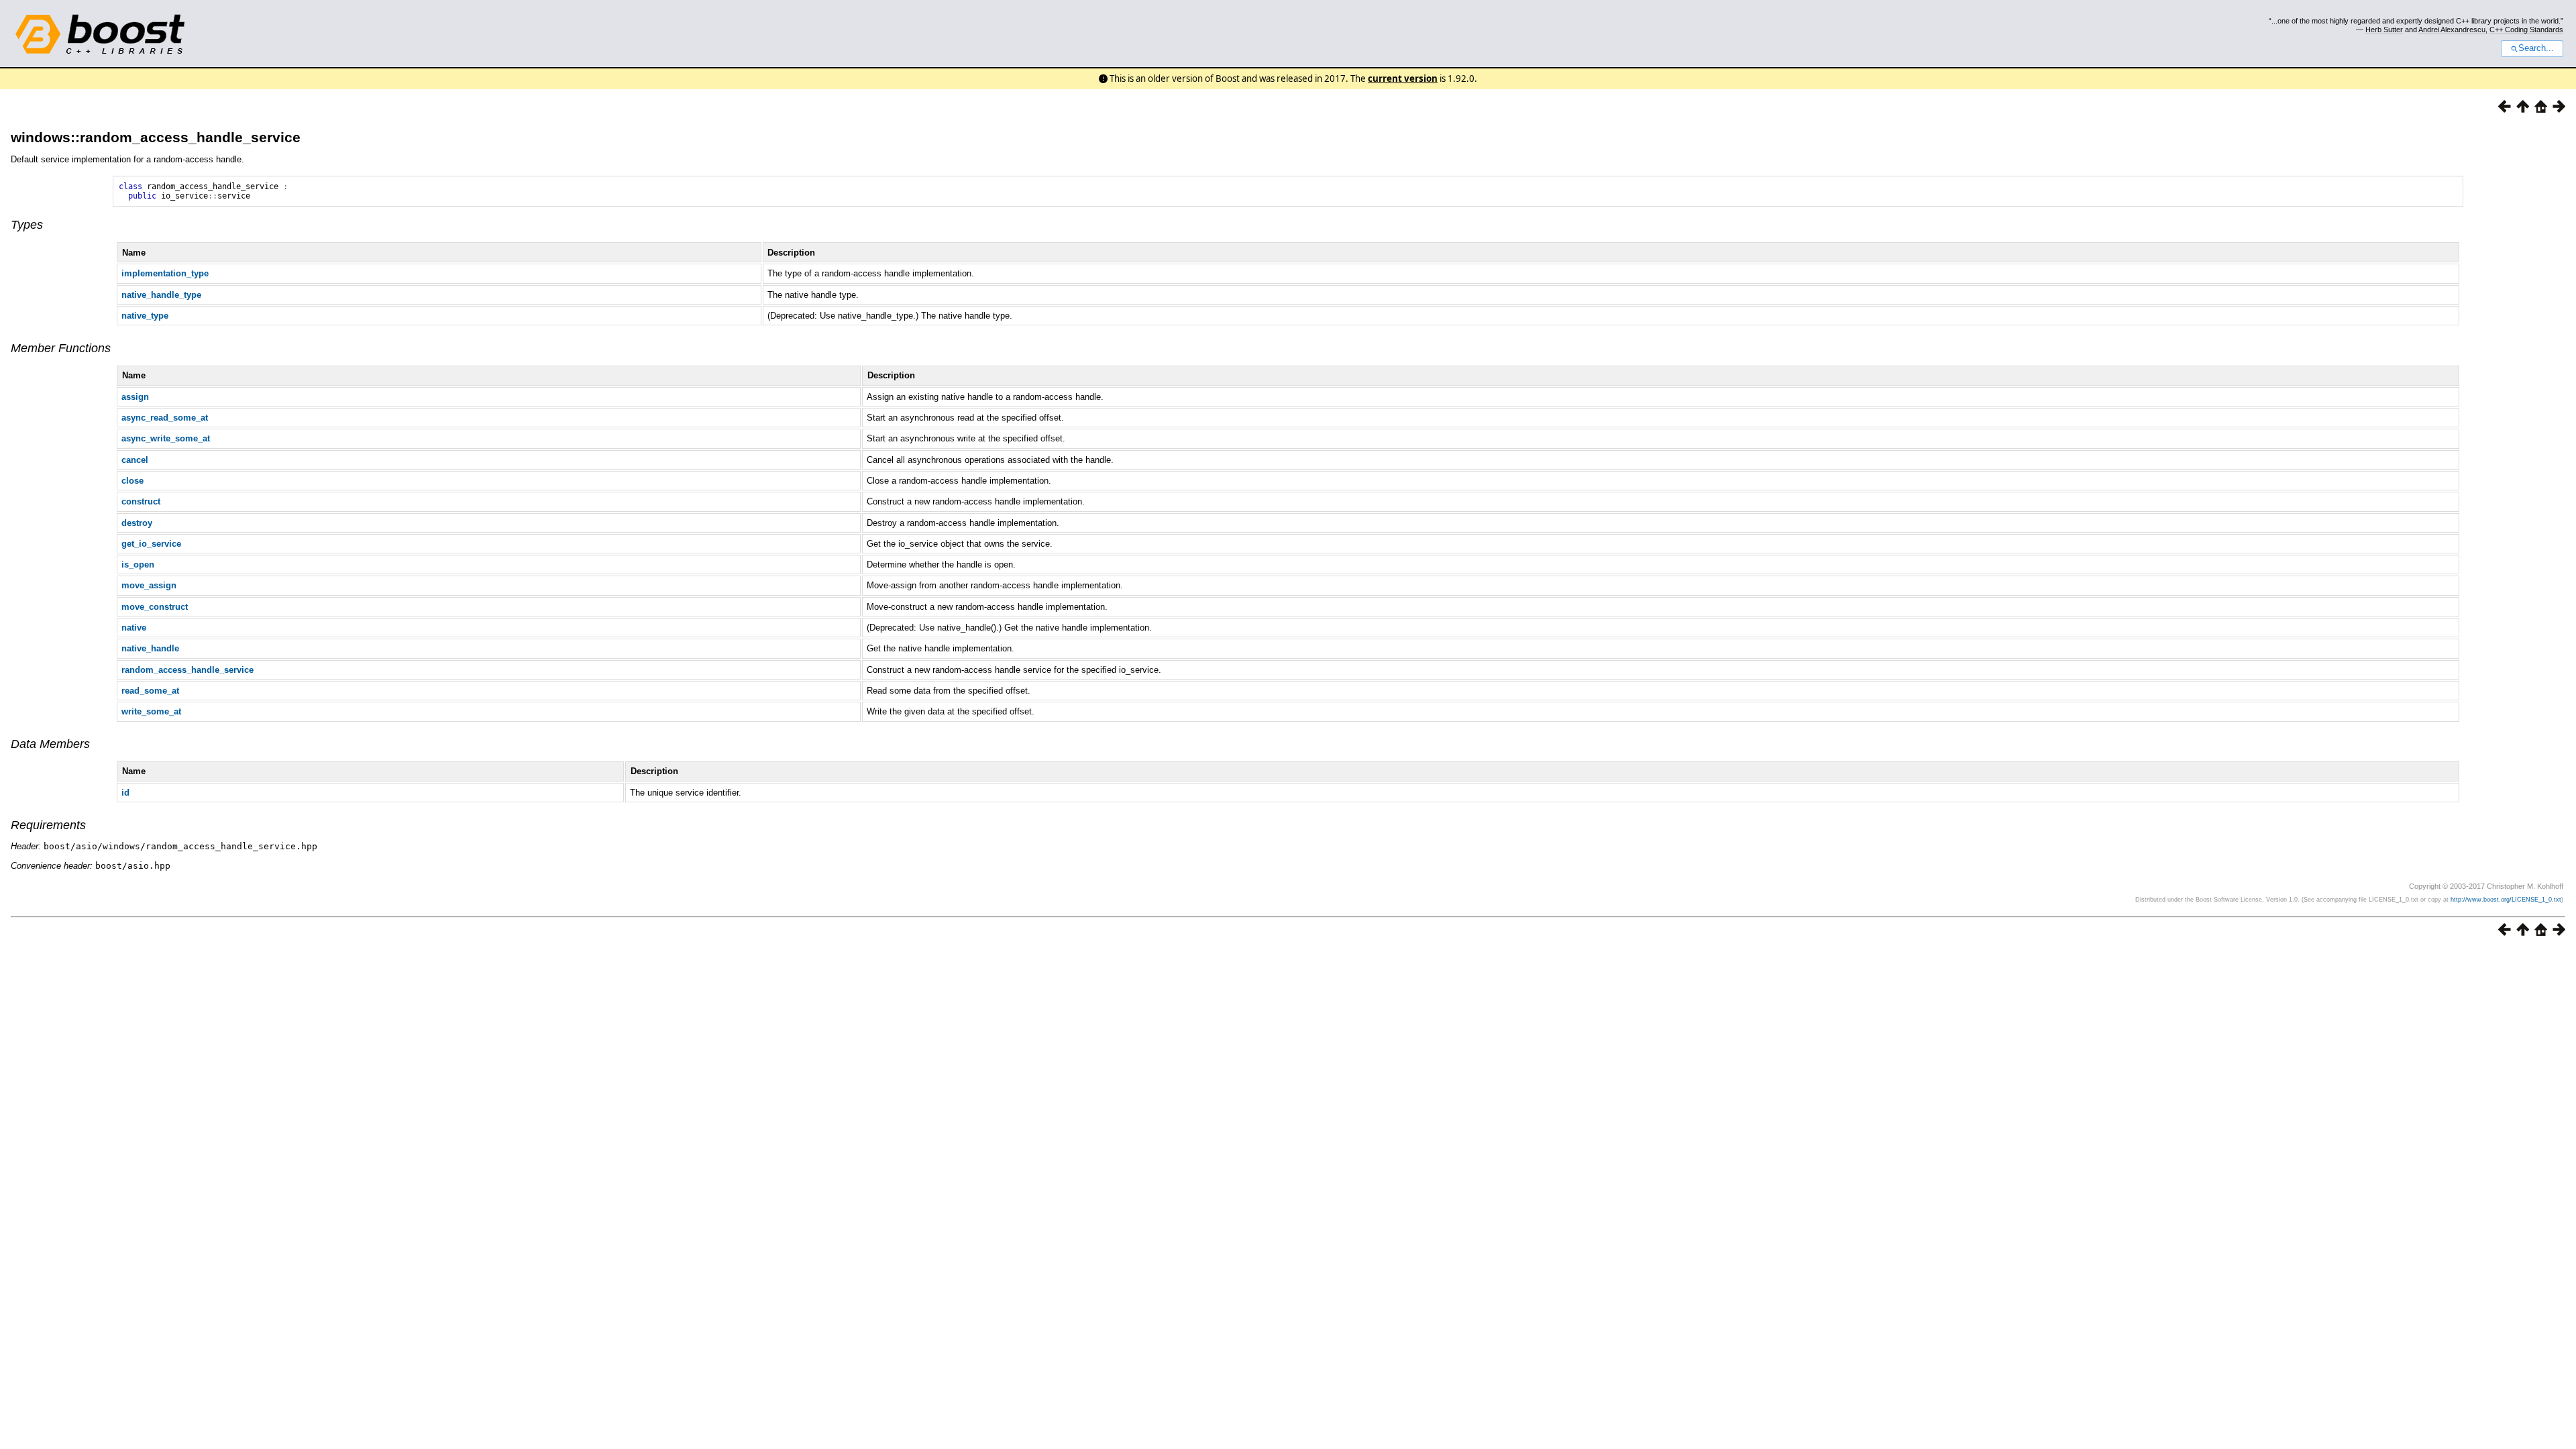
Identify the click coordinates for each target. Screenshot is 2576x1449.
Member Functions (61, 348)
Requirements (48, 825)
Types (27, 225)
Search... (2536, 48)
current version (1403, 78)
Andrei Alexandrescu (2452, 30)
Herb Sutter (2384, 30)
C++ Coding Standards (2526, 30)
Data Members (50, 744)
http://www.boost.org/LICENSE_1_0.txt (2506, 900)
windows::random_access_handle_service (156, 137)
